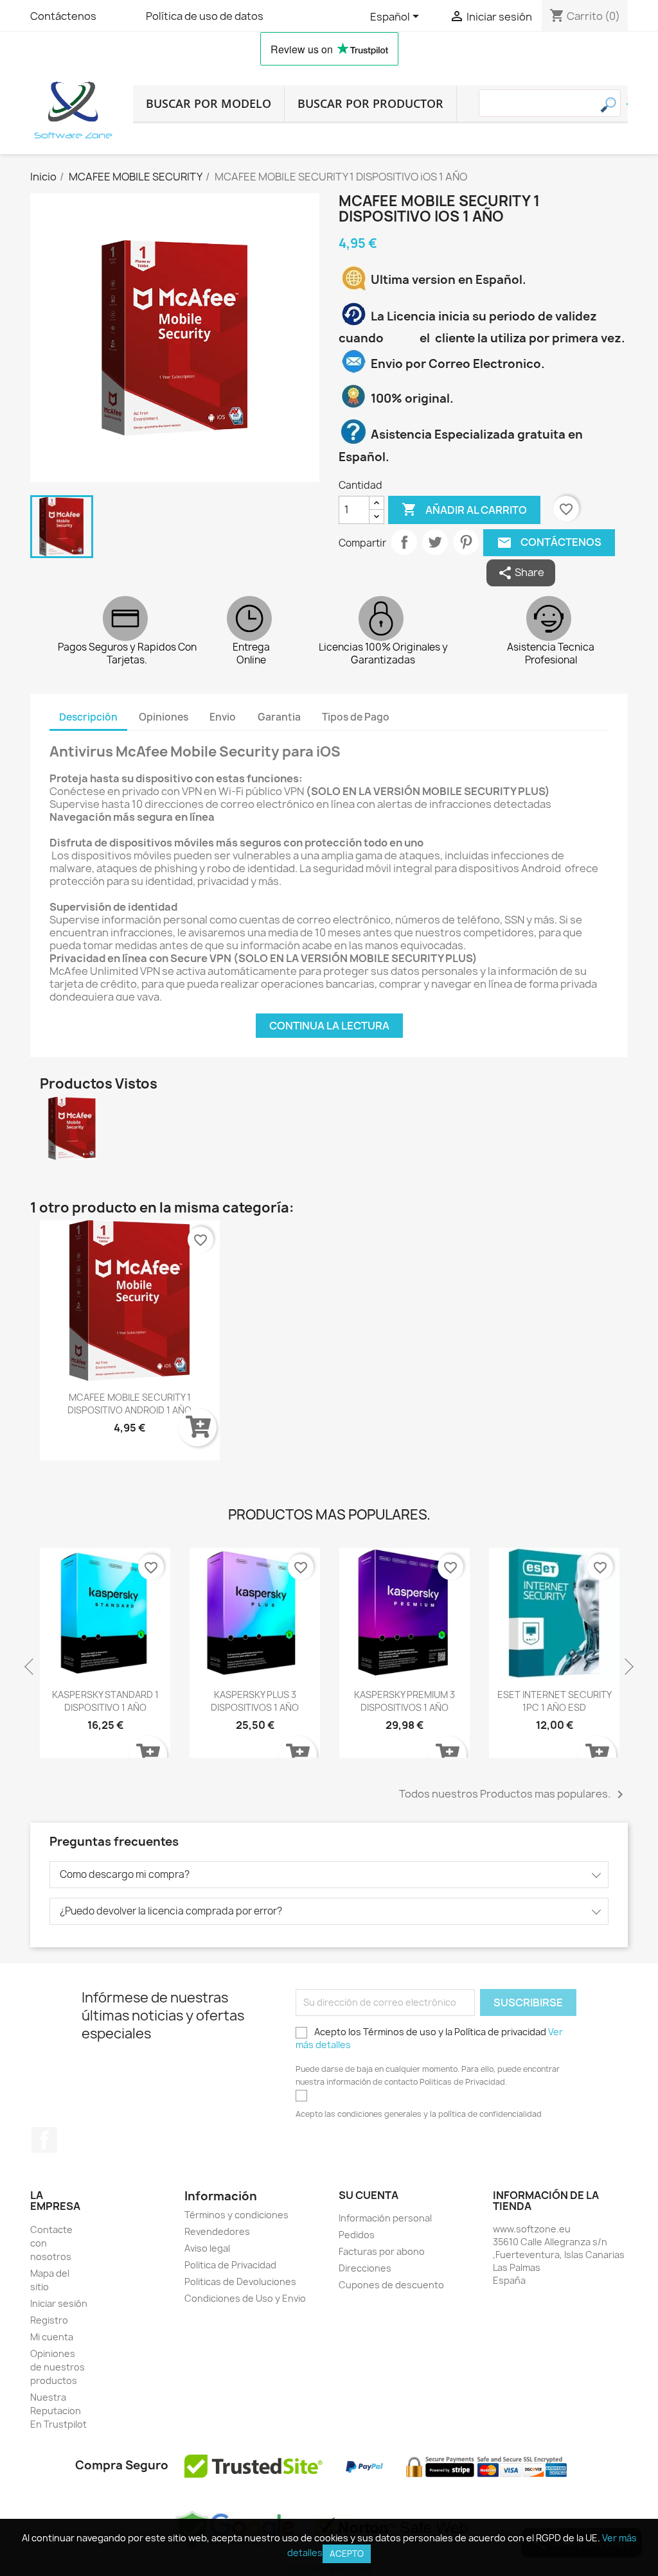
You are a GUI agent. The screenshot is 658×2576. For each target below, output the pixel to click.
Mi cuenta (52, 2337)
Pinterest (466, 542)
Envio (223, 717)
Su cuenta (369, 2195)
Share (521, 573)
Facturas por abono (382, 2251)
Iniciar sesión (59, 2303)
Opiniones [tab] (164, 717)
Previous (30, 1667)
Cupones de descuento (391, 2285)
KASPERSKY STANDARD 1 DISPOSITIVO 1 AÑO (105, 1701)
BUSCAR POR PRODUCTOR (370, 103)
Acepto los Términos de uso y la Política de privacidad (429, 2038)
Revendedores (217, 2231)
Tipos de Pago (356, 717)
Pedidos (357, 2235)
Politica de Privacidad (230, 2265)
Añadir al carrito (464, 509)
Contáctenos (63, 16)
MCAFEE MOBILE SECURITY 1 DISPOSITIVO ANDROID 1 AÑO (129, 1404)
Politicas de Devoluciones (240, 2282)
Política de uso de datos (205, 16)
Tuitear (435, 542)
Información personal (385, 2218)
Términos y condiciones (236, 2215)
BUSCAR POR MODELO (209, 103)
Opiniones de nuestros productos (58, 2367)
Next (628, 1667)
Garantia (279, 717)
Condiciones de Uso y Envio (245, 2298)
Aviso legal (207, 2248)
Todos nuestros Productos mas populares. (513, 1794)
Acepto (347, 2554)
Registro (49, 2320)
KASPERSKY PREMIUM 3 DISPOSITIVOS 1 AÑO (405, 1701)
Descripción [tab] (88, 717)
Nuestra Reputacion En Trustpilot (58, 2411)
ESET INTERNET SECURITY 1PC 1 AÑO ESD (555, 1701)
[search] (627, 104)
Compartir (404, 542)
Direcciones (365, 2268)
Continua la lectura (329, 1026)
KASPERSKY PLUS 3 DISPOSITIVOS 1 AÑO (255, 1701)
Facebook (44, 2140)
